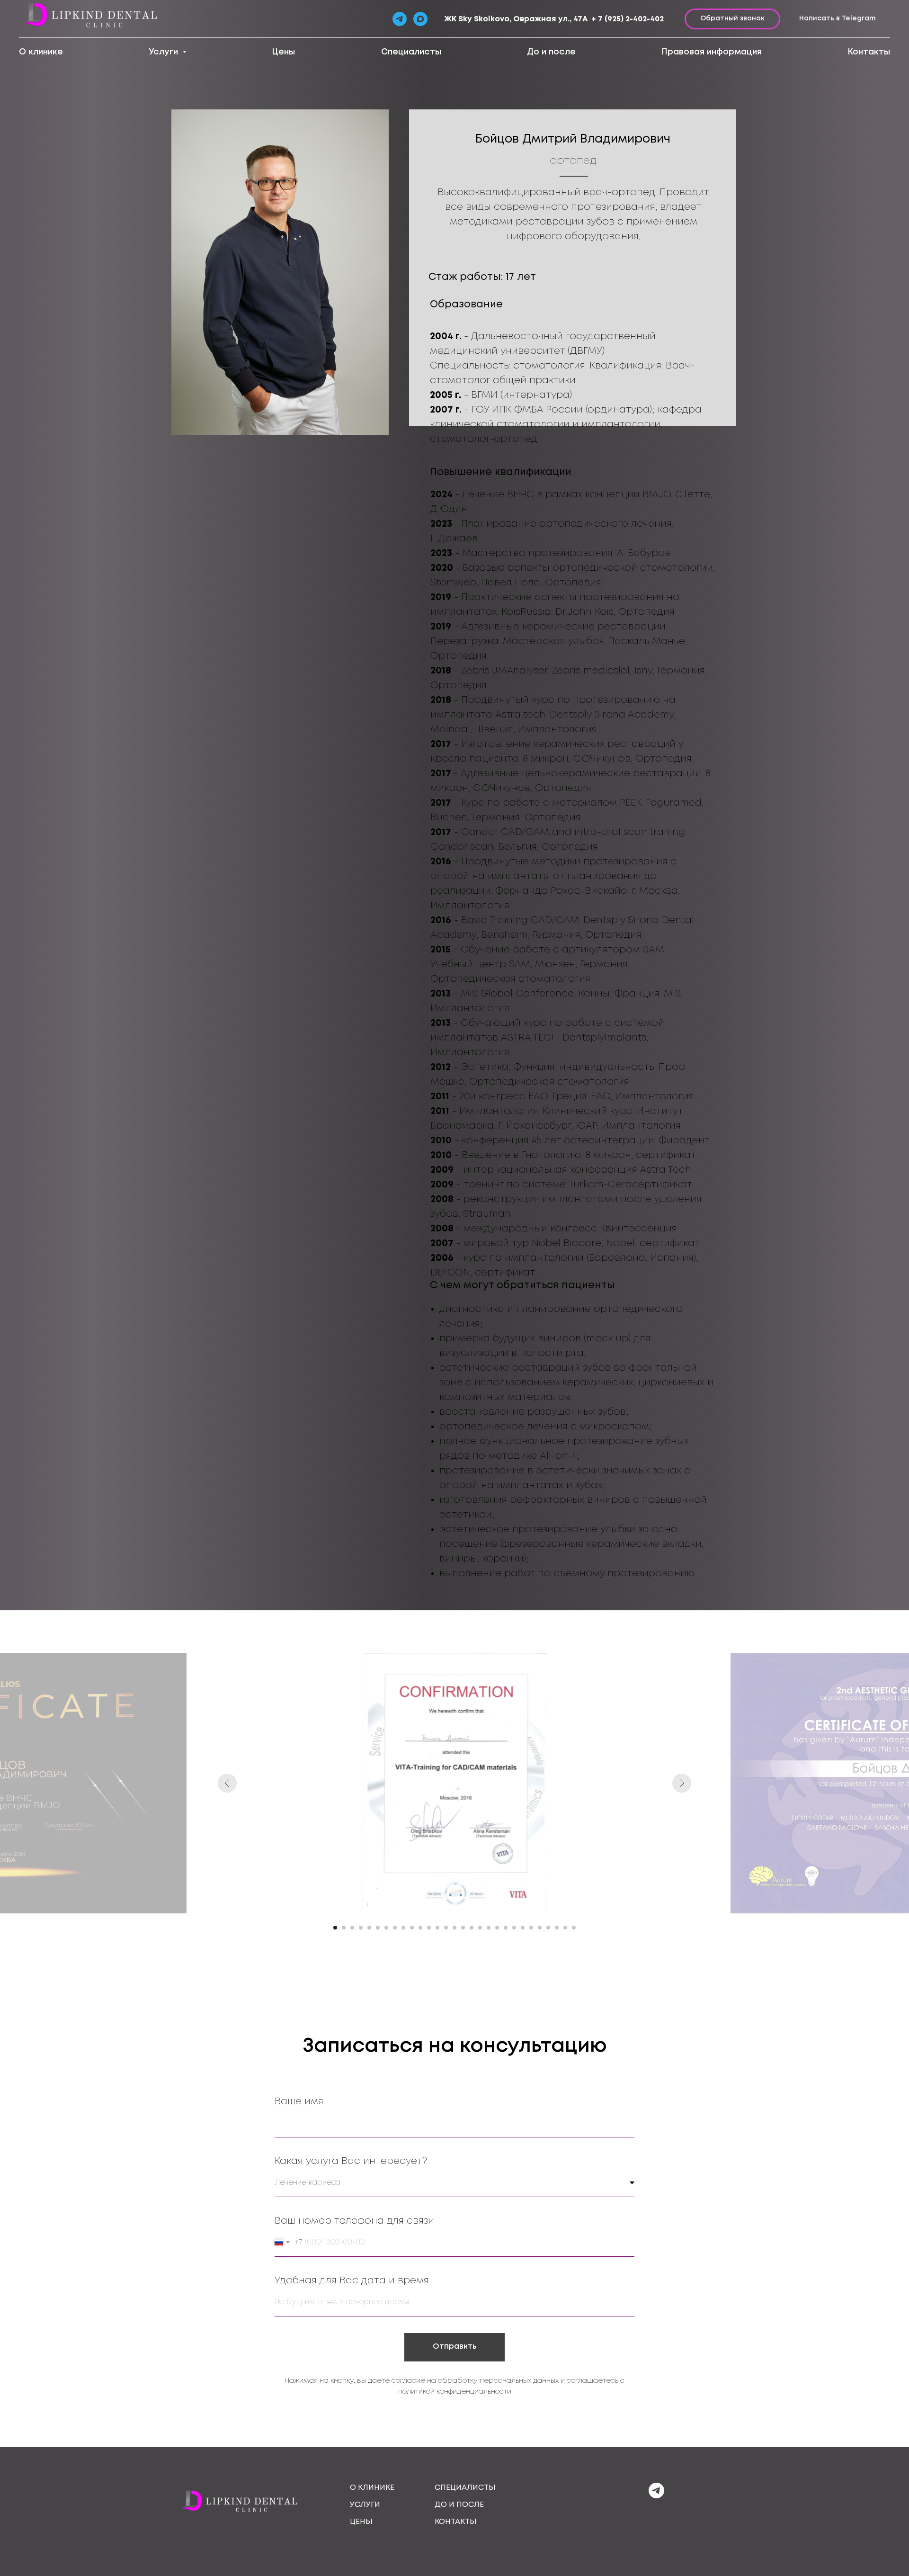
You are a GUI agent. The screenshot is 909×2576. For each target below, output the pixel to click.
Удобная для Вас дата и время (352, 2281)
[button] (732, 19)
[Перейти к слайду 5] (369, 1928)
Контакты (869, 52)
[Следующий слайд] (682, 1783)
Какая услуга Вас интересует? (351, 2161)
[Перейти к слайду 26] (548, 1928)
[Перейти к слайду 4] (361, 1928)
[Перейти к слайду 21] (506, 1928)
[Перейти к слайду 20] (497, 1928)
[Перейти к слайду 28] (565, 1928)
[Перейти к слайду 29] (574, 1928)
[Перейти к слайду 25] (540, 1928)
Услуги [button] (165, 52)
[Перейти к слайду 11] (420, 1928)
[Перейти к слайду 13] (437, 1928)
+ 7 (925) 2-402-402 (628, 19)
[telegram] (656, 2496)
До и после (551, 52)
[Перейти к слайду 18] (480, 1928)
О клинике (41, 52)
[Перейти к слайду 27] (557, 1928)
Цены (283, 52)
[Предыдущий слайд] (227, 1783)
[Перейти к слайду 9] (403, 1928)
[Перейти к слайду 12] (429, 1928)
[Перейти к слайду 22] (514, 1928)
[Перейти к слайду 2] (344, 1928)
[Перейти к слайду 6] (378, 1928)
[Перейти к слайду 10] (412, 1928)
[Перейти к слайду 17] (472, 1928)
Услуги (365, 2505)
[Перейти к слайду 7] (386, 1928)
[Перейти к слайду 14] (446, 1928)
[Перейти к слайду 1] (335, 1928)
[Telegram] (400, 19)
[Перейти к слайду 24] (531, 1928)
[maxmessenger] (420, 19)
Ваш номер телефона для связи (354, 2221)
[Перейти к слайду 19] (489, 1928)
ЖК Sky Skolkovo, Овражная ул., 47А (516, 19)
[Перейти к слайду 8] (395, 1928)
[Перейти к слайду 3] (352, 1928)
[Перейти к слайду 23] (523, 1928)
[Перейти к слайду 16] (463, 1928)
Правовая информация (712, 52)
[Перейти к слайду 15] (454, 1928)
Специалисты (411, 52)
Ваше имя (299, 2102)
